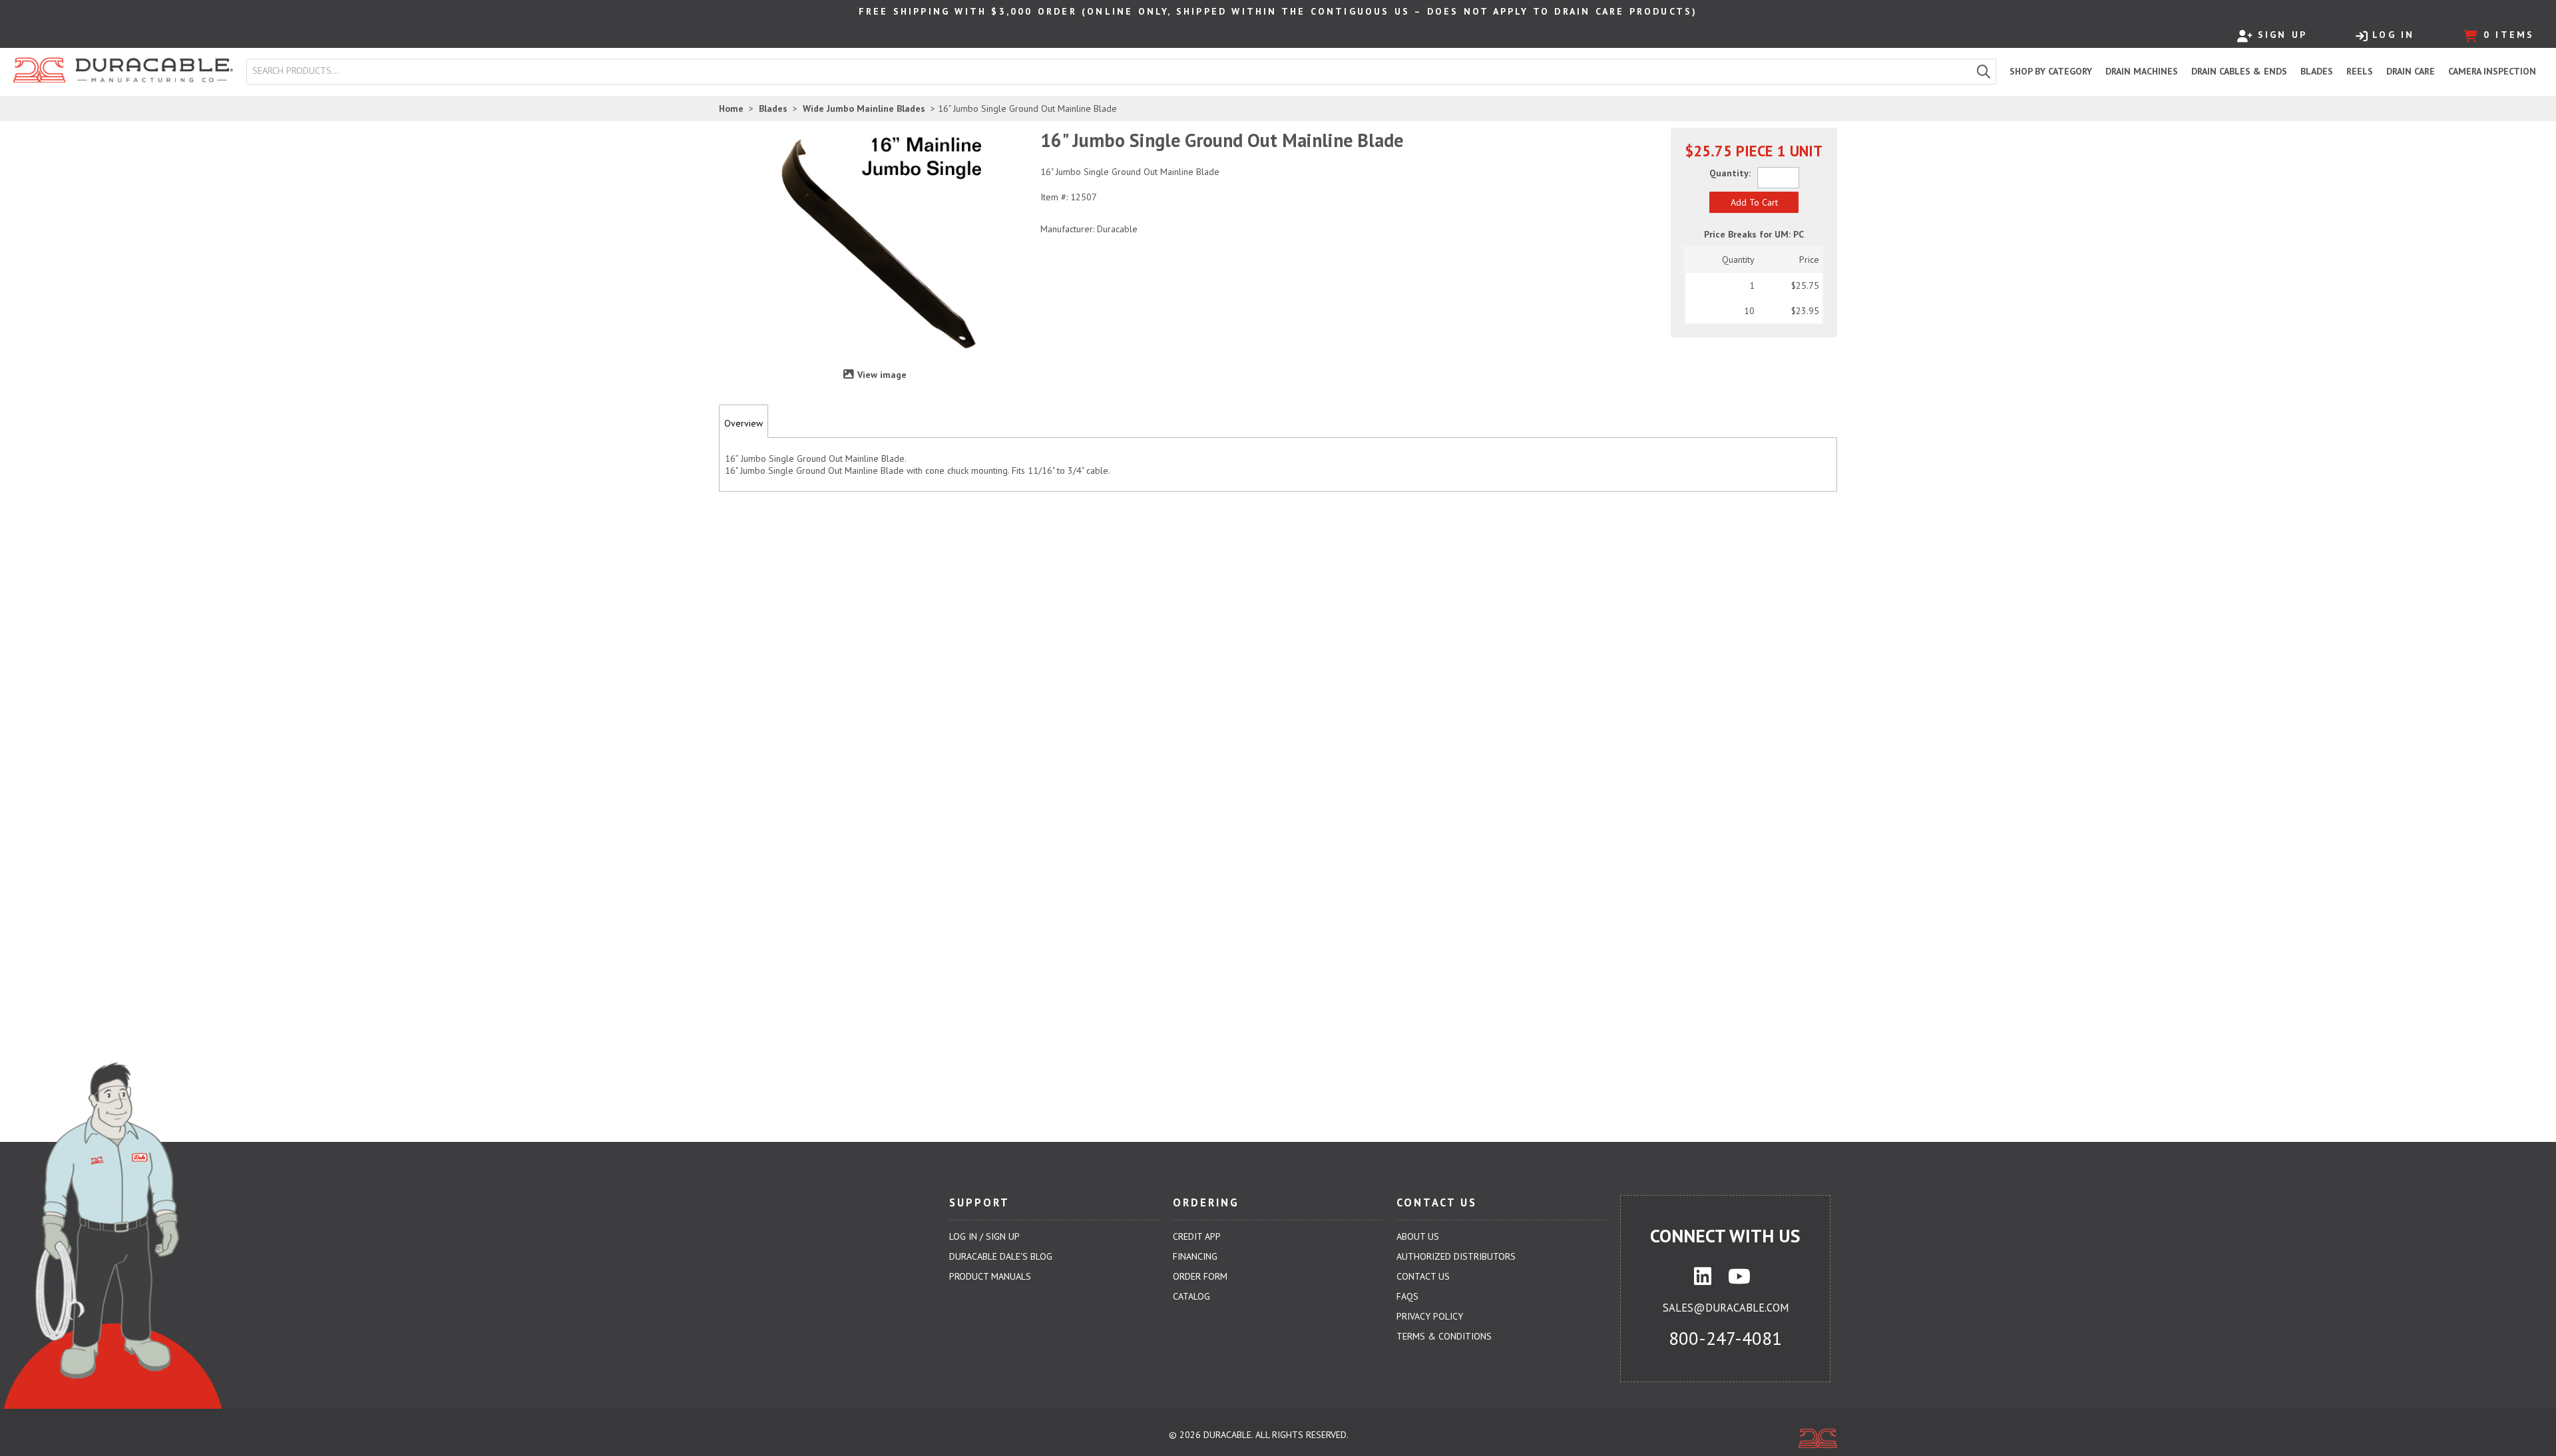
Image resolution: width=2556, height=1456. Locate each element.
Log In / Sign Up (984, 1236)
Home (731, 108)
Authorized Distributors (1456, 1256)
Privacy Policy (1430, 1316)
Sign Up (2282, 35)
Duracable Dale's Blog (1001, 1256)
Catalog (1191, 1296)
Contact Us (1423, 1276)
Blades (773, 108)
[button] (1984, 72)
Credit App (1197, 1236)
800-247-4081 (1725, 1338)
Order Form (1200, 1276)
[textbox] (1112, 71)
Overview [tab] (744, 423)
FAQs (1407, 1296)
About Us (1418, 1236)
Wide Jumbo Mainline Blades (864, 108)
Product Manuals (990, 1276)
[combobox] (1109, 71)
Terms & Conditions (1444, 1336)
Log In (2393, 35)
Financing (1195, 1256)
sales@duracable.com (1726, 1308)
